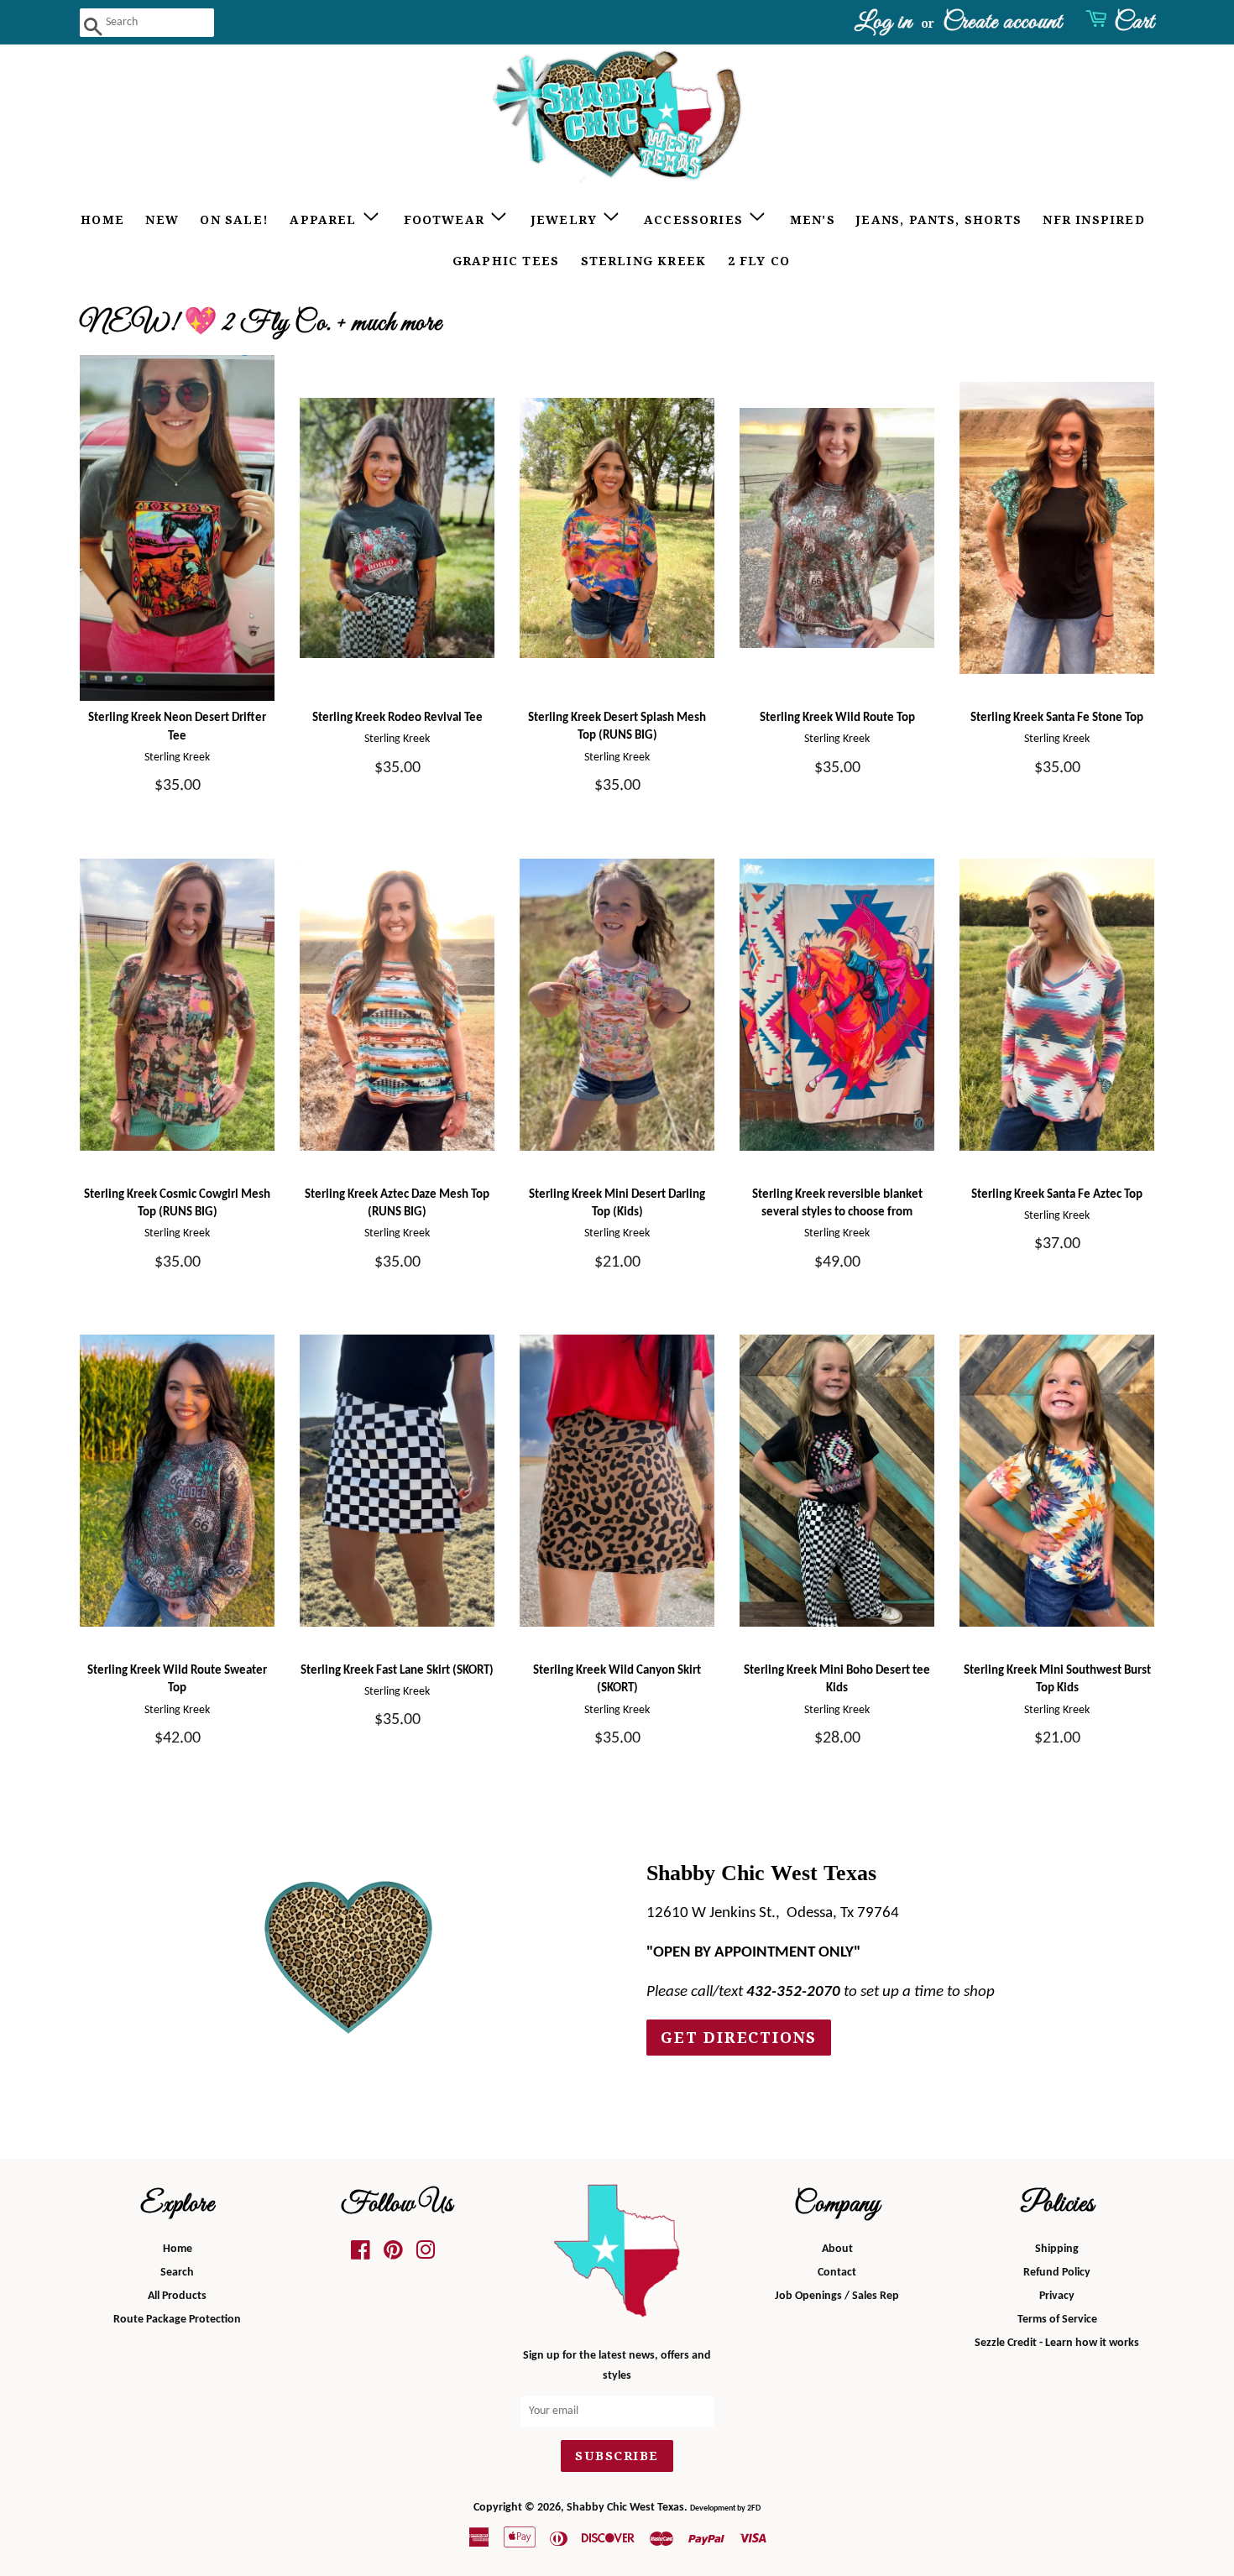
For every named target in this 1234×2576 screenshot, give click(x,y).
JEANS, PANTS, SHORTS (939, 220)
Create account (1002, 22)
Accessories (695, 220)
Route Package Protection (177, 2320)
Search (177, 2273)
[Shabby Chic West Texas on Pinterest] (393, 2255)
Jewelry (567, 220)
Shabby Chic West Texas (625, 2508)
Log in (884, 22)
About (837, 2249)
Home (102, 220)
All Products (177, 2296)
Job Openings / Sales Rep (837, 2296)
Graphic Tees (506, 261)
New (162, 220)
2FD (754, 2508)
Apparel (325, 220)
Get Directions (739, 2038)
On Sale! (234, 220)
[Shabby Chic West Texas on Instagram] (426, 2255)
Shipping (1057, 2249)
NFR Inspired (1093, 220)
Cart (1134, 22)
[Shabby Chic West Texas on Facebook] (361, 2255)
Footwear (447, 220)
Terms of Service (1057, 2320)
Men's (813, 220)
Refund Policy (1057, 2273)
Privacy (1057, 2296)
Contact (837, 2273)
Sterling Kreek (644, 261)
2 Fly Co (759, 261)
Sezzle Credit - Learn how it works (1057, 2343)
